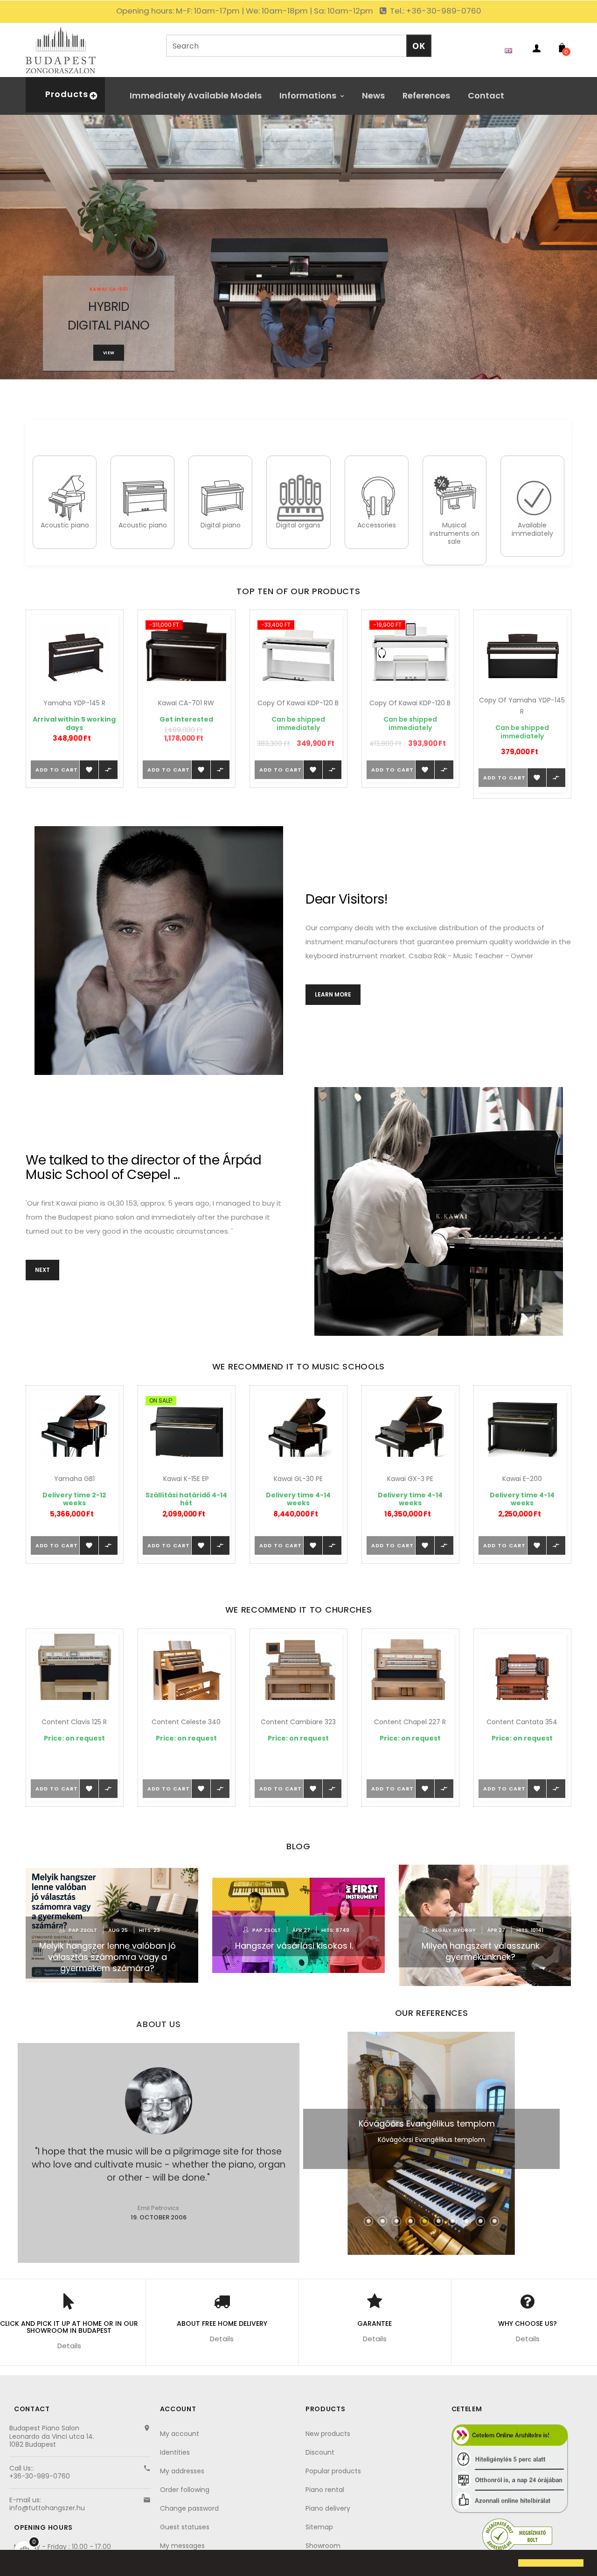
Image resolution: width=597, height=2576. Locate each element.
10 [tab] (494, 2221)
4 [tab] (410, 2221)
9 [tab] (480, 2221)
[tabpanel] (431, 2143)
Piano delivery (328, 2508)
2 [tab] (382, 2221)
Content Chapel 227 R (298, 1722)
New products (328, 2434)
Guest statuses (185, 2527)
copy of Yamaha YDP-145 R (410, 706)
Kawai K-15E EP (74, 1479)
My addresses (182, 2471)
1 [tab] (368, 2221)
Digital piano (221, 525)
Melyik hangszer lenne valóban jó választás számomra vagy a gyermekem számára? (108, 1957)
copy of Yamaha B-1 (522, 1479)
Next (42, 1270)
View (109, 353)
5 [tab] (424, 2221)
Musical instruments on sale (455, 533)
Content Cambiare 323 (186, 1722)
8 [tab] (466, 2221)
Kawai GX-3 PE (298, 1479)
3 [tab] (396, 2221)
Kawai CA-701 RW (74, 703)
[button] (15, 2564)
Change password (189, 2508)
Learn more (333, 994)
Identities (175, 2452)
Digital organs (298, 525)
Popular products (333, 2471)
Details (69, 2346)
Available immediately (532, 529)
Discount (320, 2452)
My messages (182, 2546)
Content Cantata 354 (410, 1722)
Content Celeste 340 (74, 1722)
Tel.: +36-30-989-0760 (435, 11)
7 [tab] (452, 2221)
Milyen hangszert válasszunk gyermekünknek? (481, 1951)
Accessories (377, 525)
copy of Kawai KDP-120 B (186, 703)
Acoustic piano (65, 525)
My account (180, 2434)
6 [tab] (438, 2221)
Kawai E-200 (410, 1479)
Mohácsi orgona (427, 2123)
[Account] (536, 50)
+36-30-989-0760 (40, 2476)
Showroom (323, 2546)
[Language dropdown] (511, 50)
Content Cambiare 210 (522, 1722)
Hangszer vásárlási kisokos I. (294, 1946)
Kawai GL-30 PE (186, 1479)
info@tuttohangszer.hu (47, 2508)
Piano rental (325, 2490)
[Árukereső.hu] (517, 2535)
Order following (185, 2490)
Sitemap (319, 2527)
